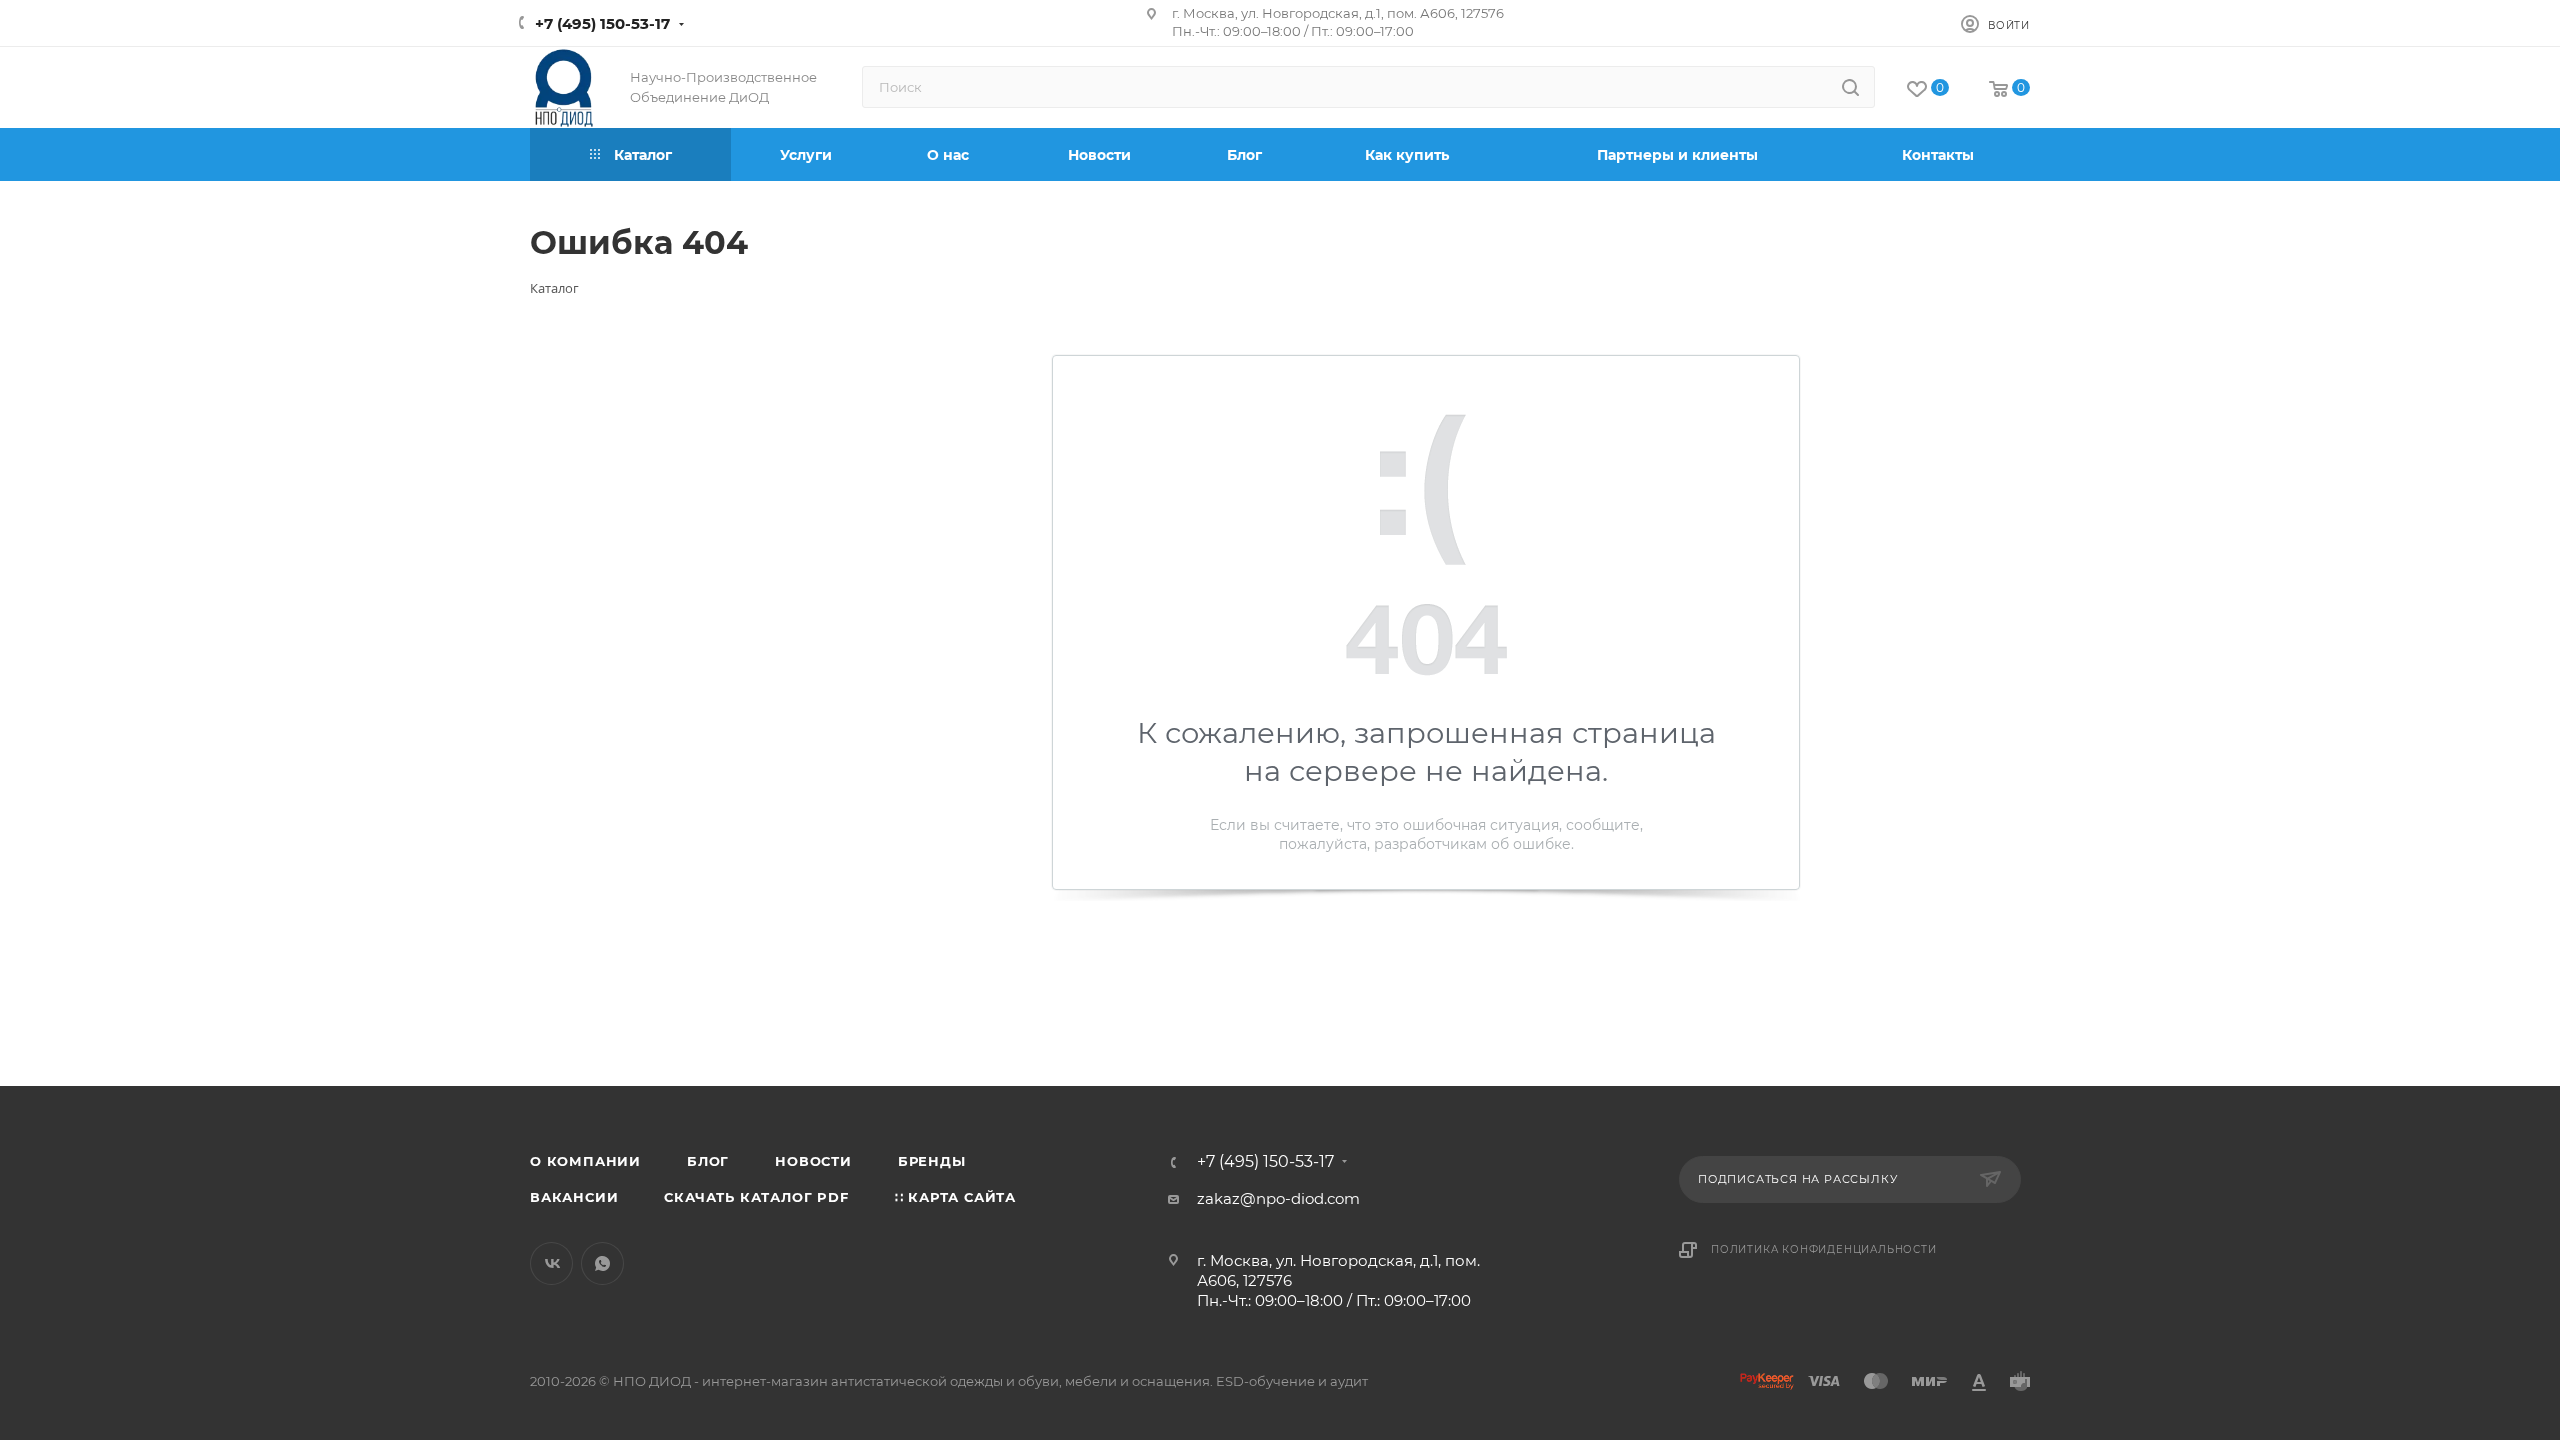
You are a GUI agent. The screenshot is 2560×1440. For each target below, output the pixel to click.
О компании (585, 1161)
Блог (708, 1161)
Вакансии (574, 1197)
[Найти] (1850, 87)
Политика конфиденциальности (1824, 1249)
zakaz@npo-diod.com (1278, 1198)
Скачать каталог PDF (756, 1197)
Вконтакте (551, 1263)
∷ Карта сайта (955, 1197)
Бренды (932, 1161)
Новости (813, 1161)
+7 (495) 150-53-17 (602, 23)
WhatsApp (602, 1263)
